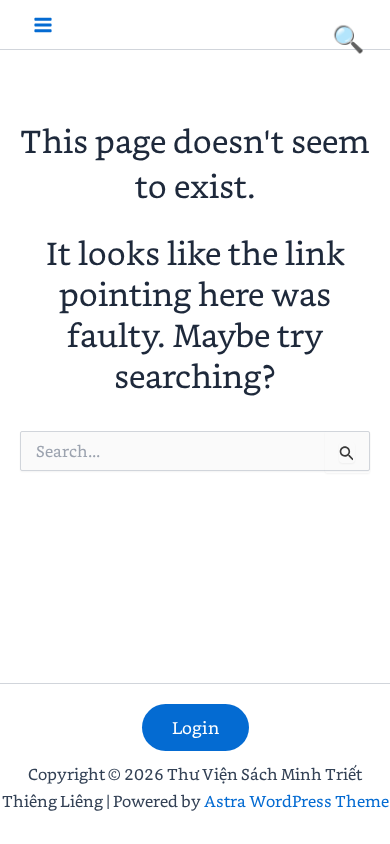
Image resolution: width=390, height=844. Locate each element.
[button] (195, 727)
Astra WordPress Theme (296, 800)
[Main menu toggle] (43, 25)
